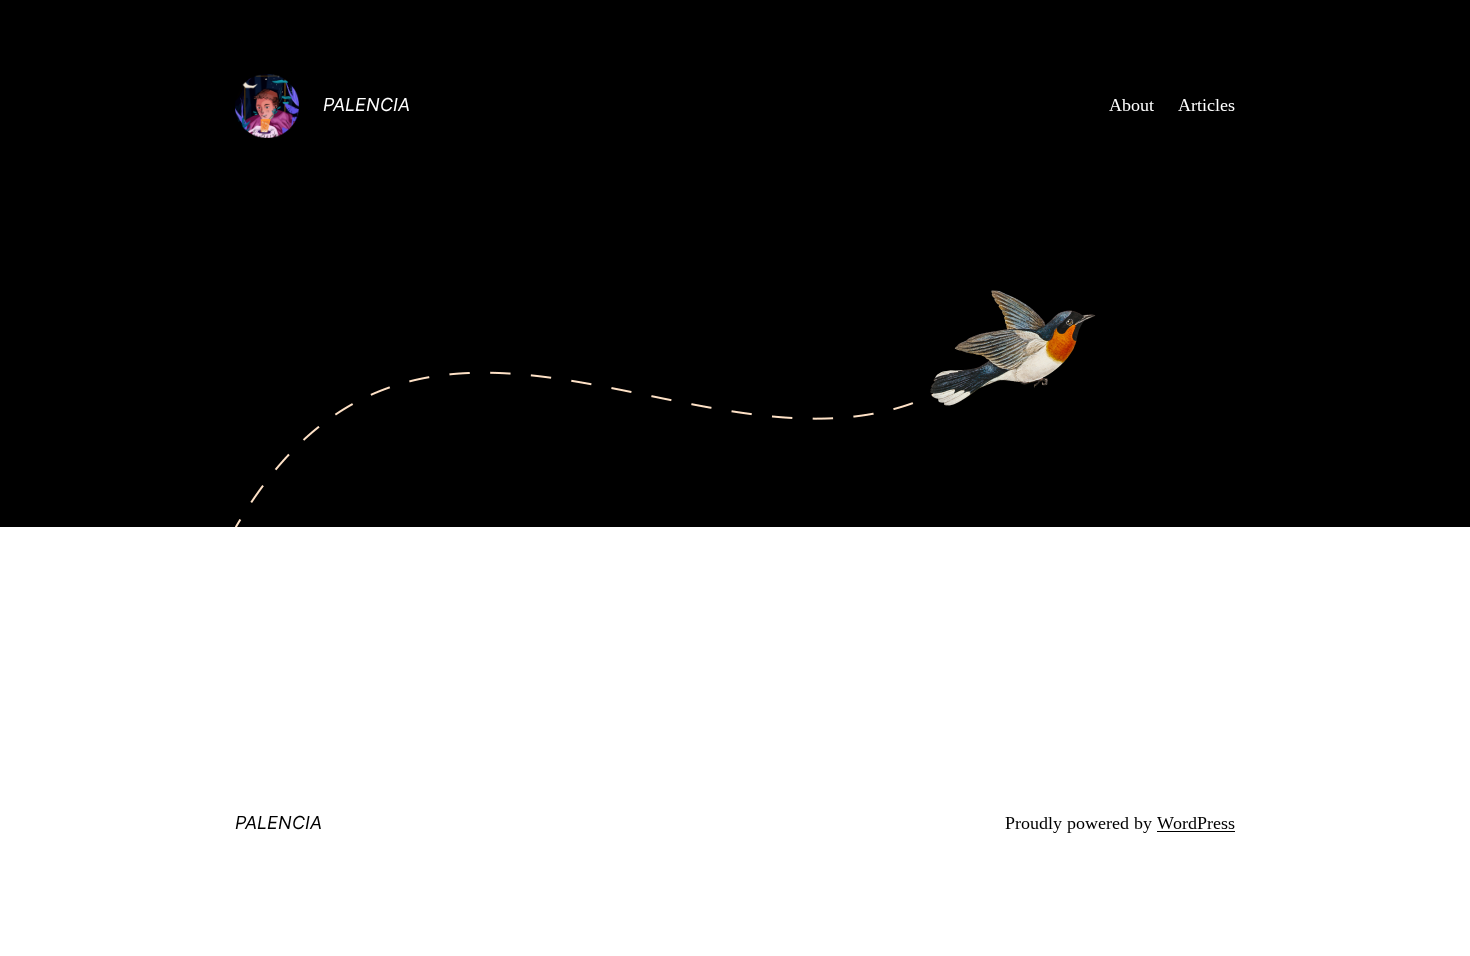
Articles (1206, 105)
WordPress (1196, 823)
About (1131, 105)
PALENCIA (366, 104)
